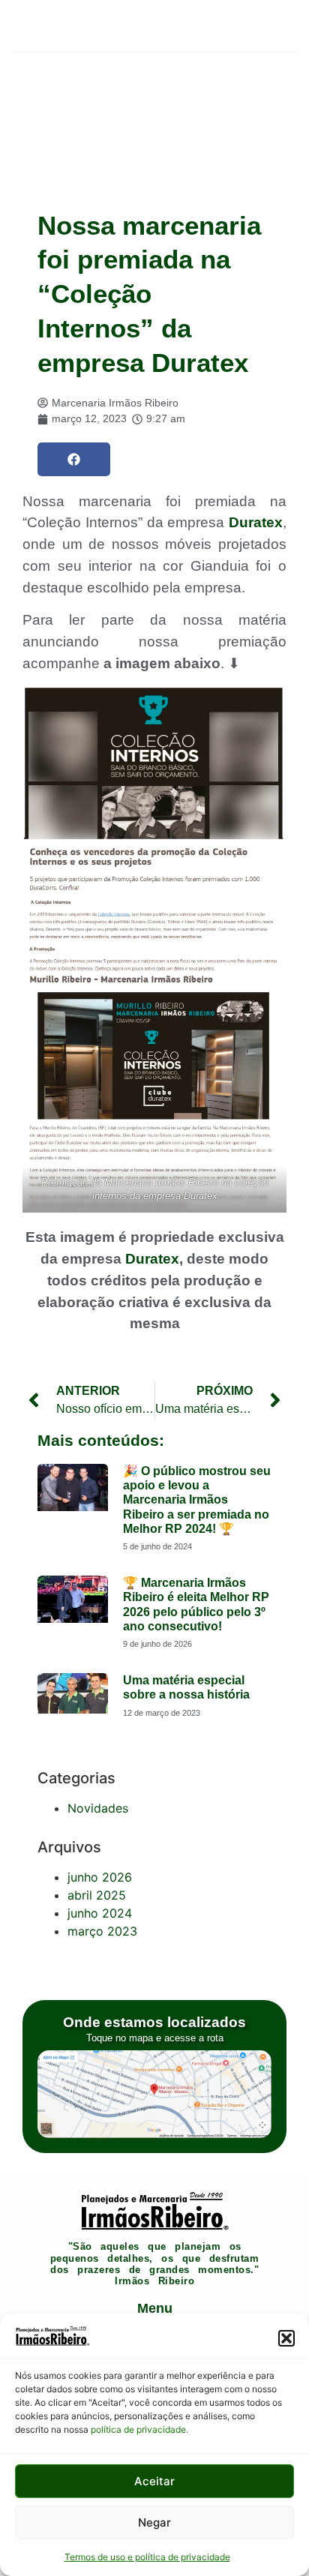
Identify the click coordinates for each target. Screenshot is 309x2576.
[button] (286, 2338)
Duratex (256, 522)
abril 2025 (97, 1895)
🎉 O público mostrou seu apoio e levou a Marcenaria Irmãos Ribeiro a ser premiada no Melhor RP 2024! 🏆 (197, 1500)
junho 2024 (100, 1913)
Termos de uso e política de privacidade (147, 2557)
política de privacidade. (139, 2429)
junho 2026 (100, 1877)
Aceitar (154, 2481)
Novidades (98, 1808)
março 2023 (102, 1931)
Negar (154, 2522)
